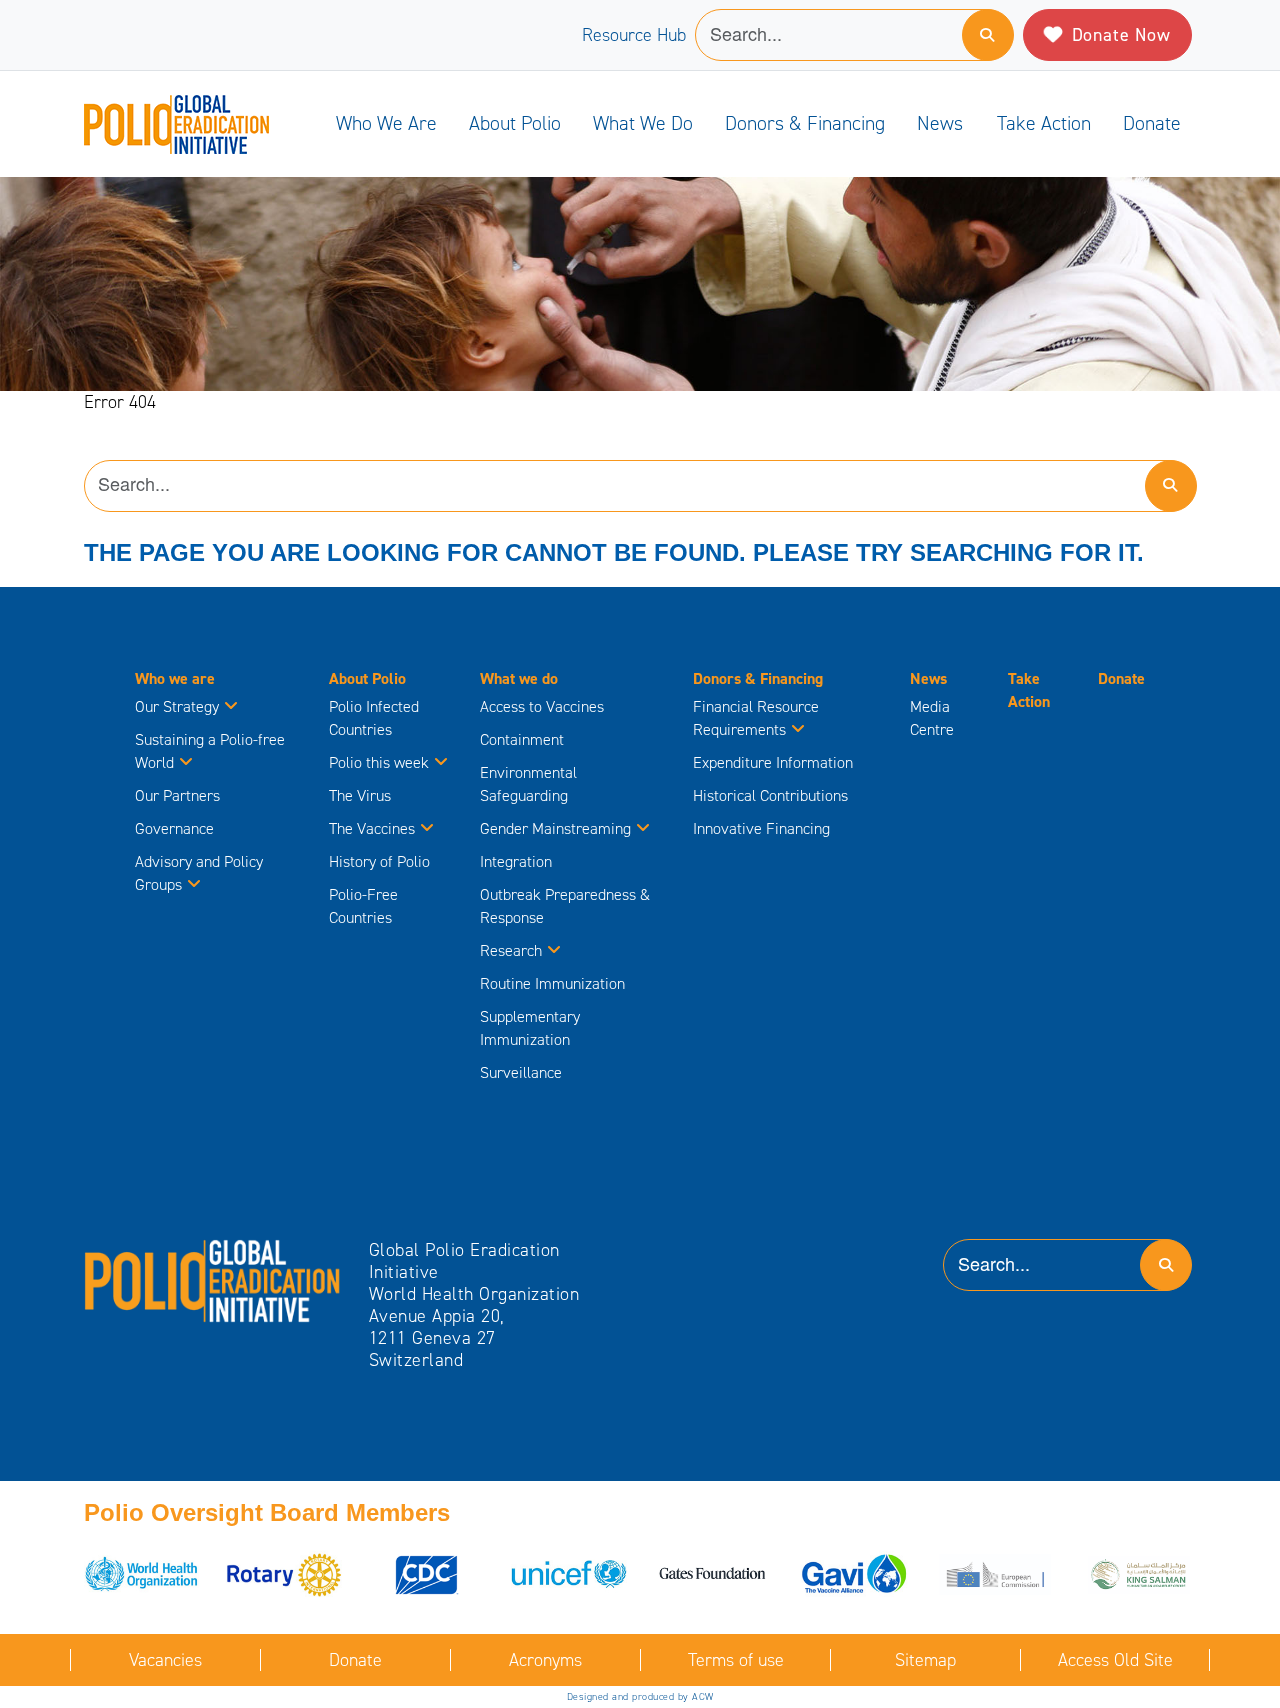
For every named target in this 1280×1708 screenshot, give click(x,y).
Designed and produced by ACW (640, 1696)
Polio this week (379, 762)
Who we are (386, 123)
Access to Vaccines (544, 706)
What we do (643, 123)
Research (511, 950)
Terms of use (736, 1660)
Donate (1152, 123)
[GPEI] (213, 1280)
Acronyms (545, 1660)
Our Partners (177, 795)
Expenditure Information (773, 762)
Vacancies (165, 1660)
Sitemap (925, 1660)
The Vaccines (372, 828)
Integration (516, 861)
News (940, 123)
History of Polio (379, 861)
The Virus (360, 795)
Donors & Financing (805, 123)
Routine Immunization (552, 983)
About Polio (515, 123)
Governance (174, 828)
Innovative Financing (761, 828)
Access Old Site (1115, 1660)
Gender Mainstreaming (555, 828)
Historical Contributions (770, 795)
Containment (522, 739)
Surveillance (521, 1072)
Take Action (1044, 123)
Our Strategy (177, 706)
